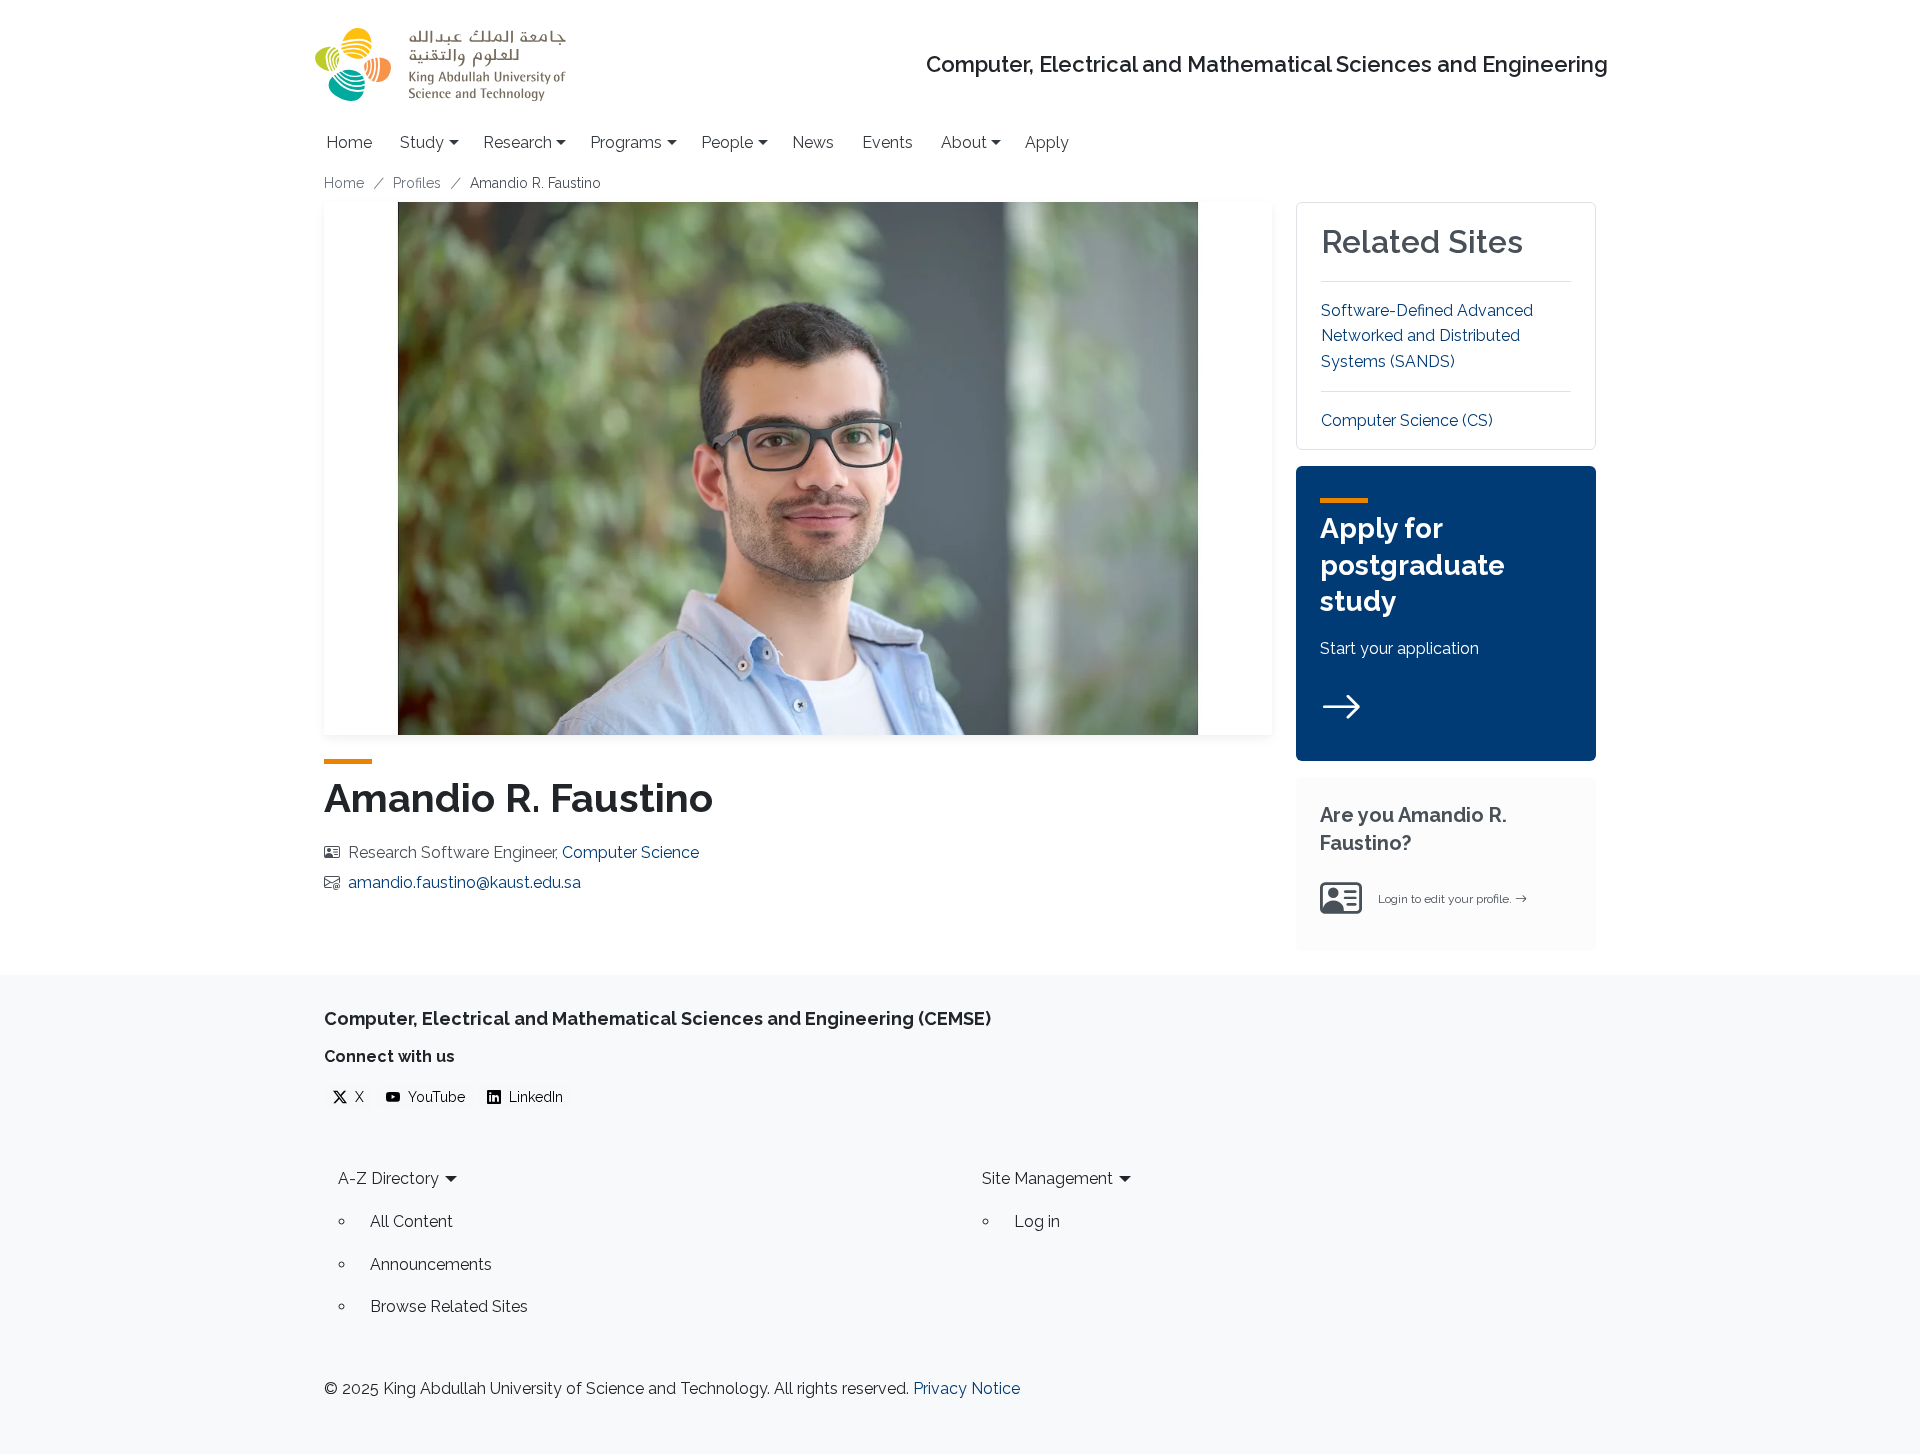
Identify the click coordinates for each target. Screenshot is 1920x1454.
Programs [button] (626, 142)
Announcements (431, 1264)
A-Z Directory (388, 1178)
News (813, 142)
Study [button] (422, 142)
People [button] (727, 142)
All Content (411, 1221)
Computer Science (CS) (1407, 420)
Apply (1047, 142)
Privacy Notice (966, 1388)
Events (887, 142)
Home (349, 142)
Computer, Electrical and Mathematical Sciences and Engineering (1267, 64)
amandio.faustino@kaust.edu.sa (464, 882)
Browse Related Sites (449, 1306)
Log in (1037, 1221)
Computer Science (630, 852)
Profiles (417, 183)
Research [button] (517, 142)
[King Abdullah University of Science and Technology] (440, 64)
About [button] (964, 142)
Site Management (1047, 1178)
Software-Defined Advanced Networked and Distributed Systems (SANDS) (1427, 336)
